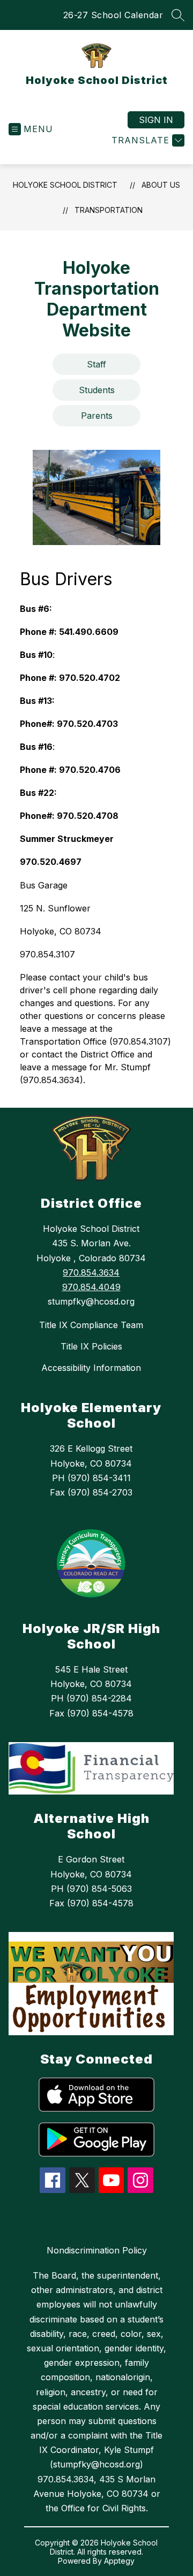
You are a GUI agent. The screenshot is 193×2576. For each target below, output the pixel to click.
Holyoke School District (65, 185)
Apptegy (119, 2561)
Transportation (109, 210)
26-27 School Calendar (113, 15)
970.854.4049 (91, 1287)
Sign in (156, 120)
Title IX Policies (91, 1346)
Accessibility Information (91, 1368)
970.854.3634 (91, 1272)
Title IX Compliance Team (91, 1325)
